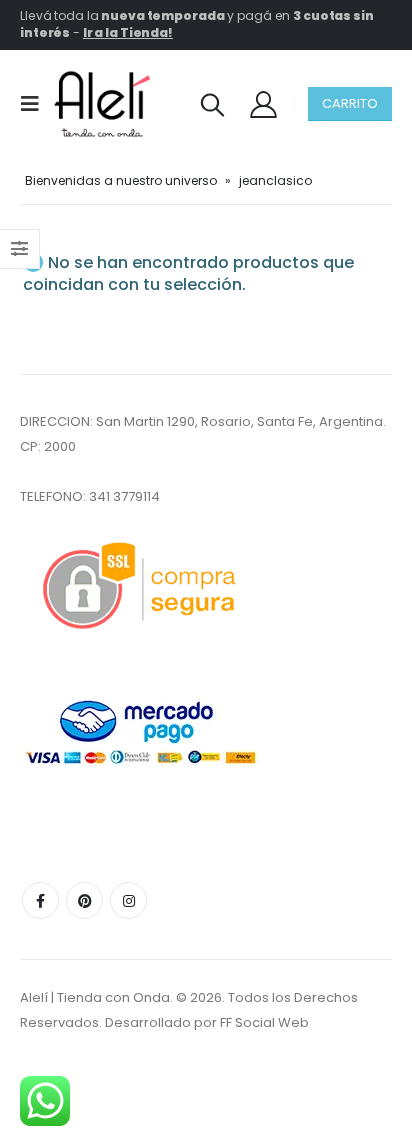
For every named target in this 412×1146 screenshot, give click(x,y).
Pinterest (84, 900)
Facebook (40, 900)
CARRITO (350, 103)
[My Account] (263, 103)
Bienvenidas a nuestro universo (121, 180)
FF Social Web (264, 1022)
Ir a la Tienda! (128, 32)
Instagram (128, 900)
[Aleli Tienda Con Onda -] (102, 104)
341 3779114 (124, 496)
